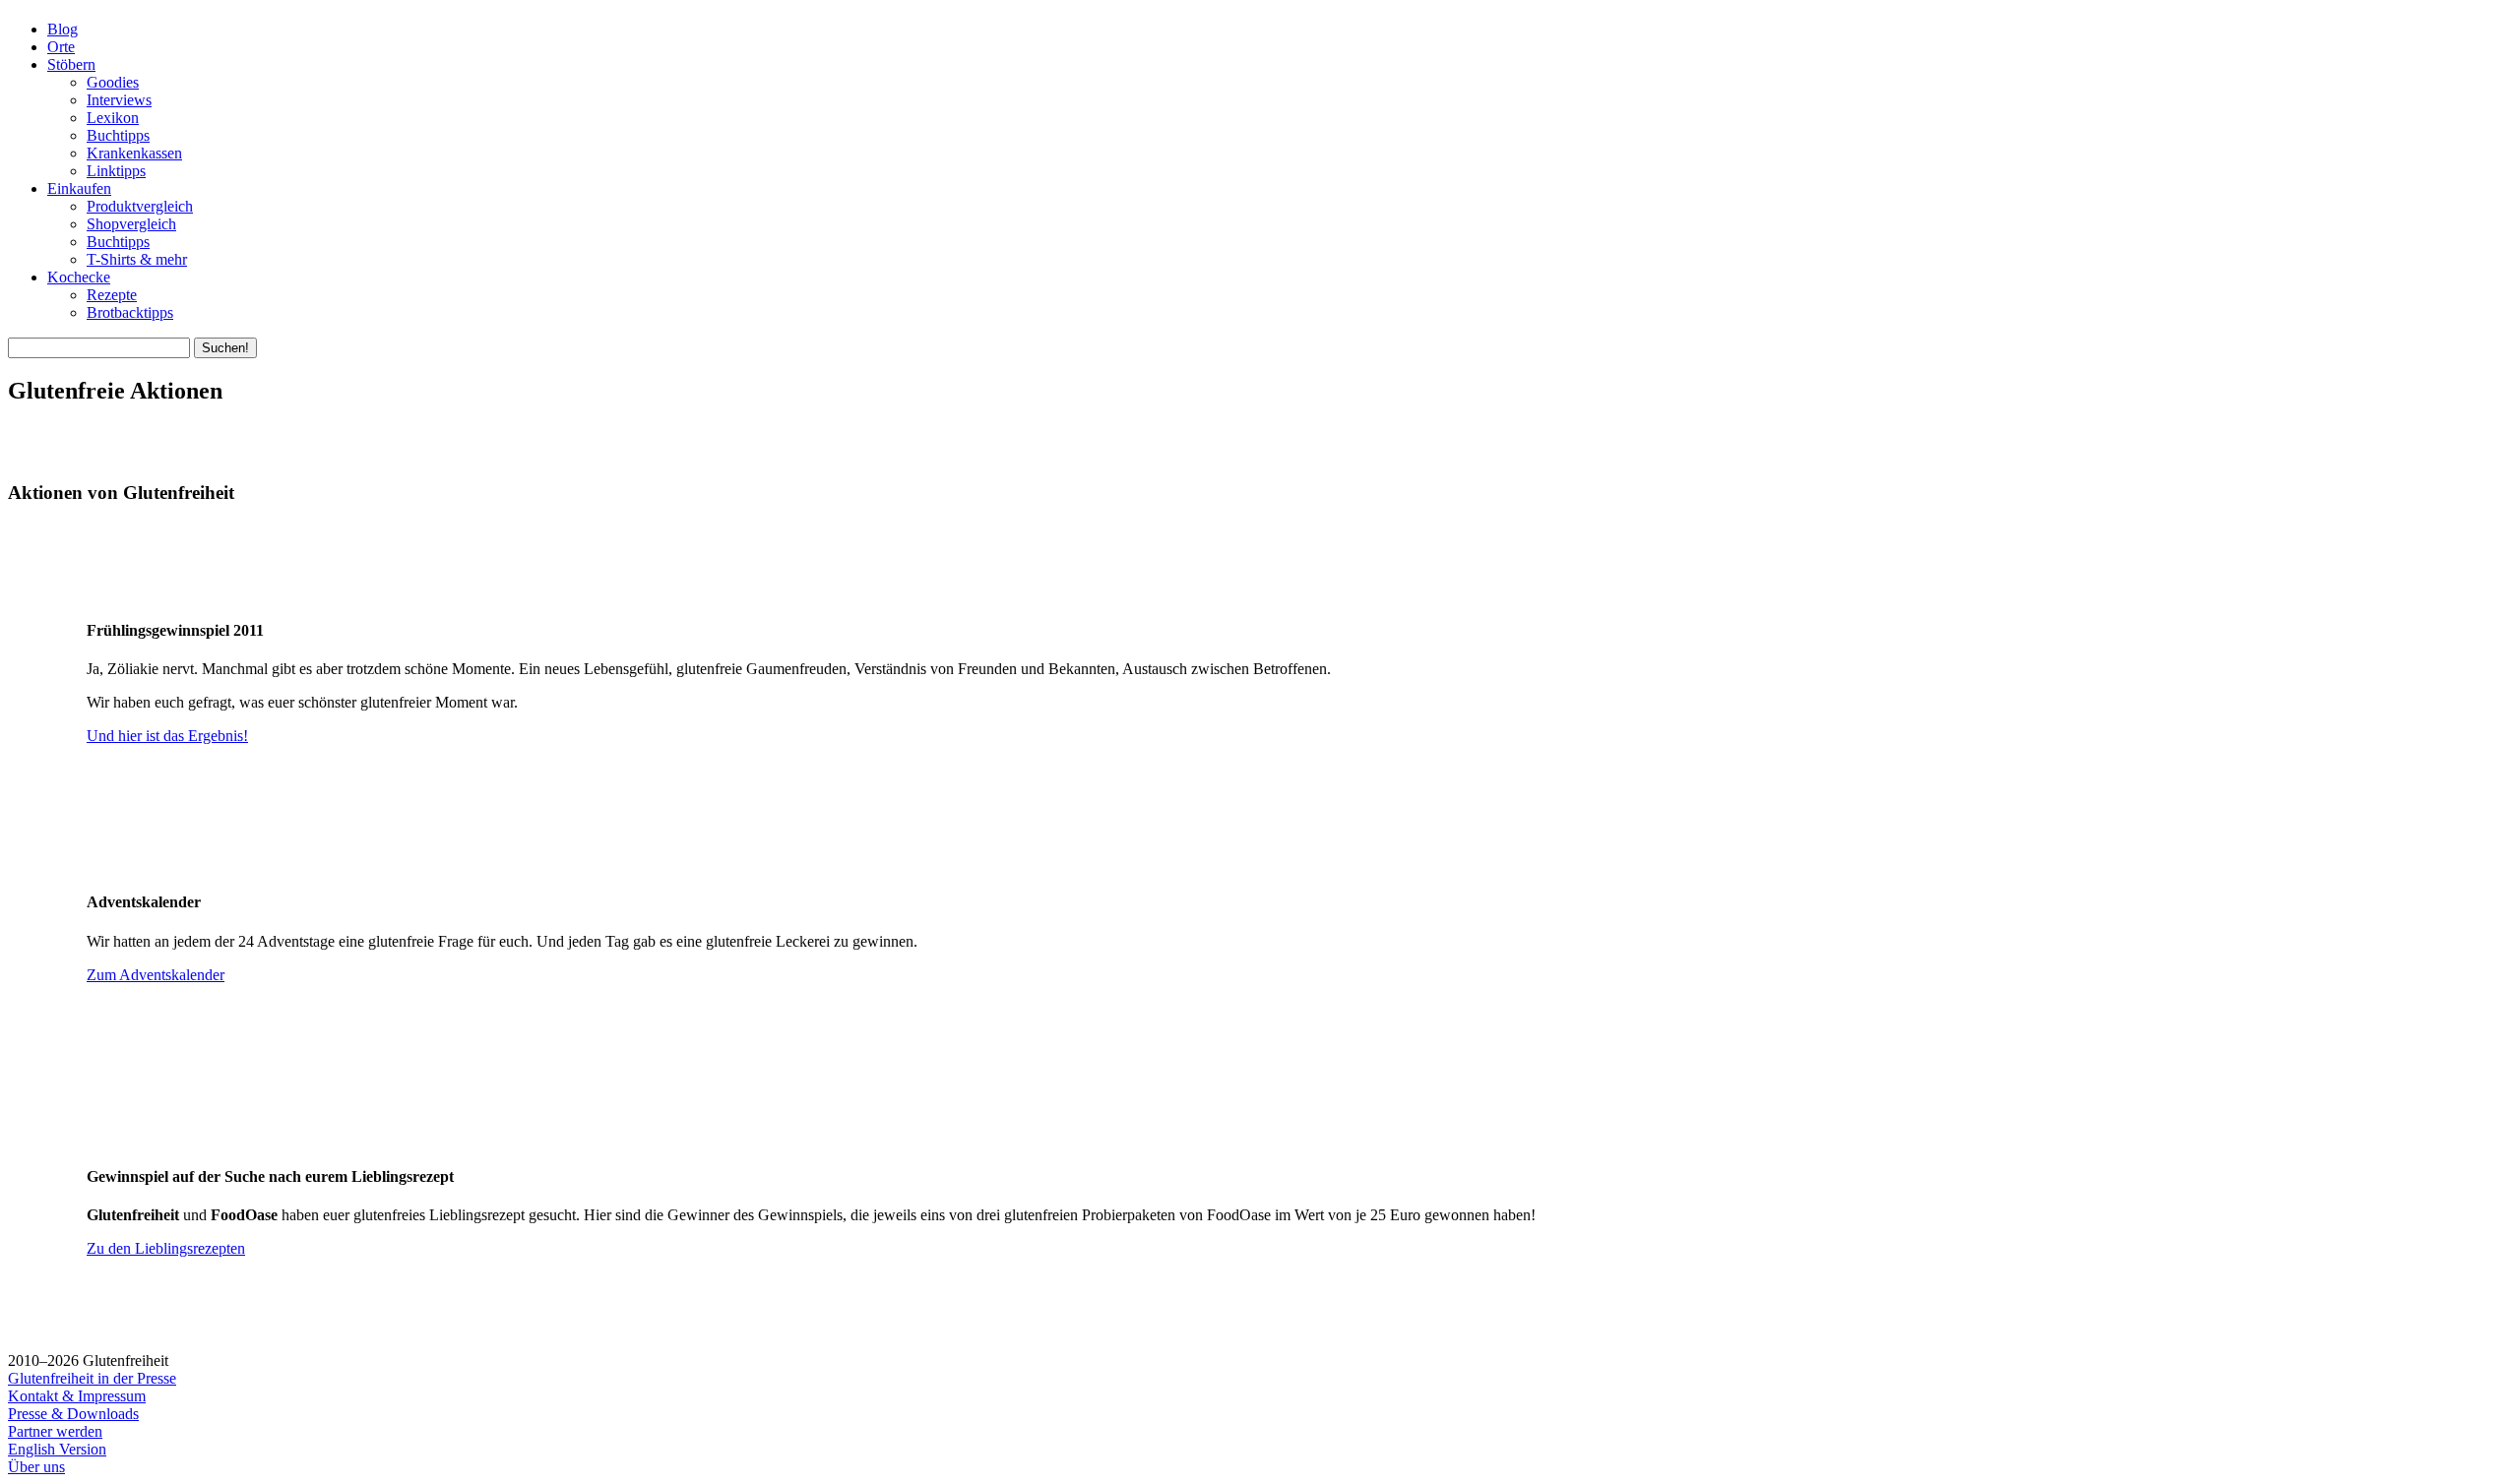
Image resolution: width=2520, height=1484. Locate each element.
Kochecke (79, 277)
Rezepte (112, 295)
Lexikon (113, 118)
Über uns (36, 1467)
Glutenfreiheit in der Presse (92, 1378)
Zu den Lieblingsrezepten (166, 1248)
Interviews (119, 100)
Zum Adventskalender (156, 975)
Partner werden (55, 1431)
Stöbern (71, 64)
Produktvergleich (140, 206)
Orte (61, 47)
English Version (57, 1449)
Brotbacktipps (130, 312)
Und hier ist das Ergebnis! (167, 736)
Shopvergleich (131, 224)
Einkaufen (79, 188)
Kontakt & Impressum (77, 1396)
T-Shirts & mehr (137, 259)
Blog (63, 29)
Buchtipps (118, 135)
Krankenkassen (134, 153)
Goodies (113, 82)
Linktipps (116, 171)
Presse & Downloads (73, 1414)
